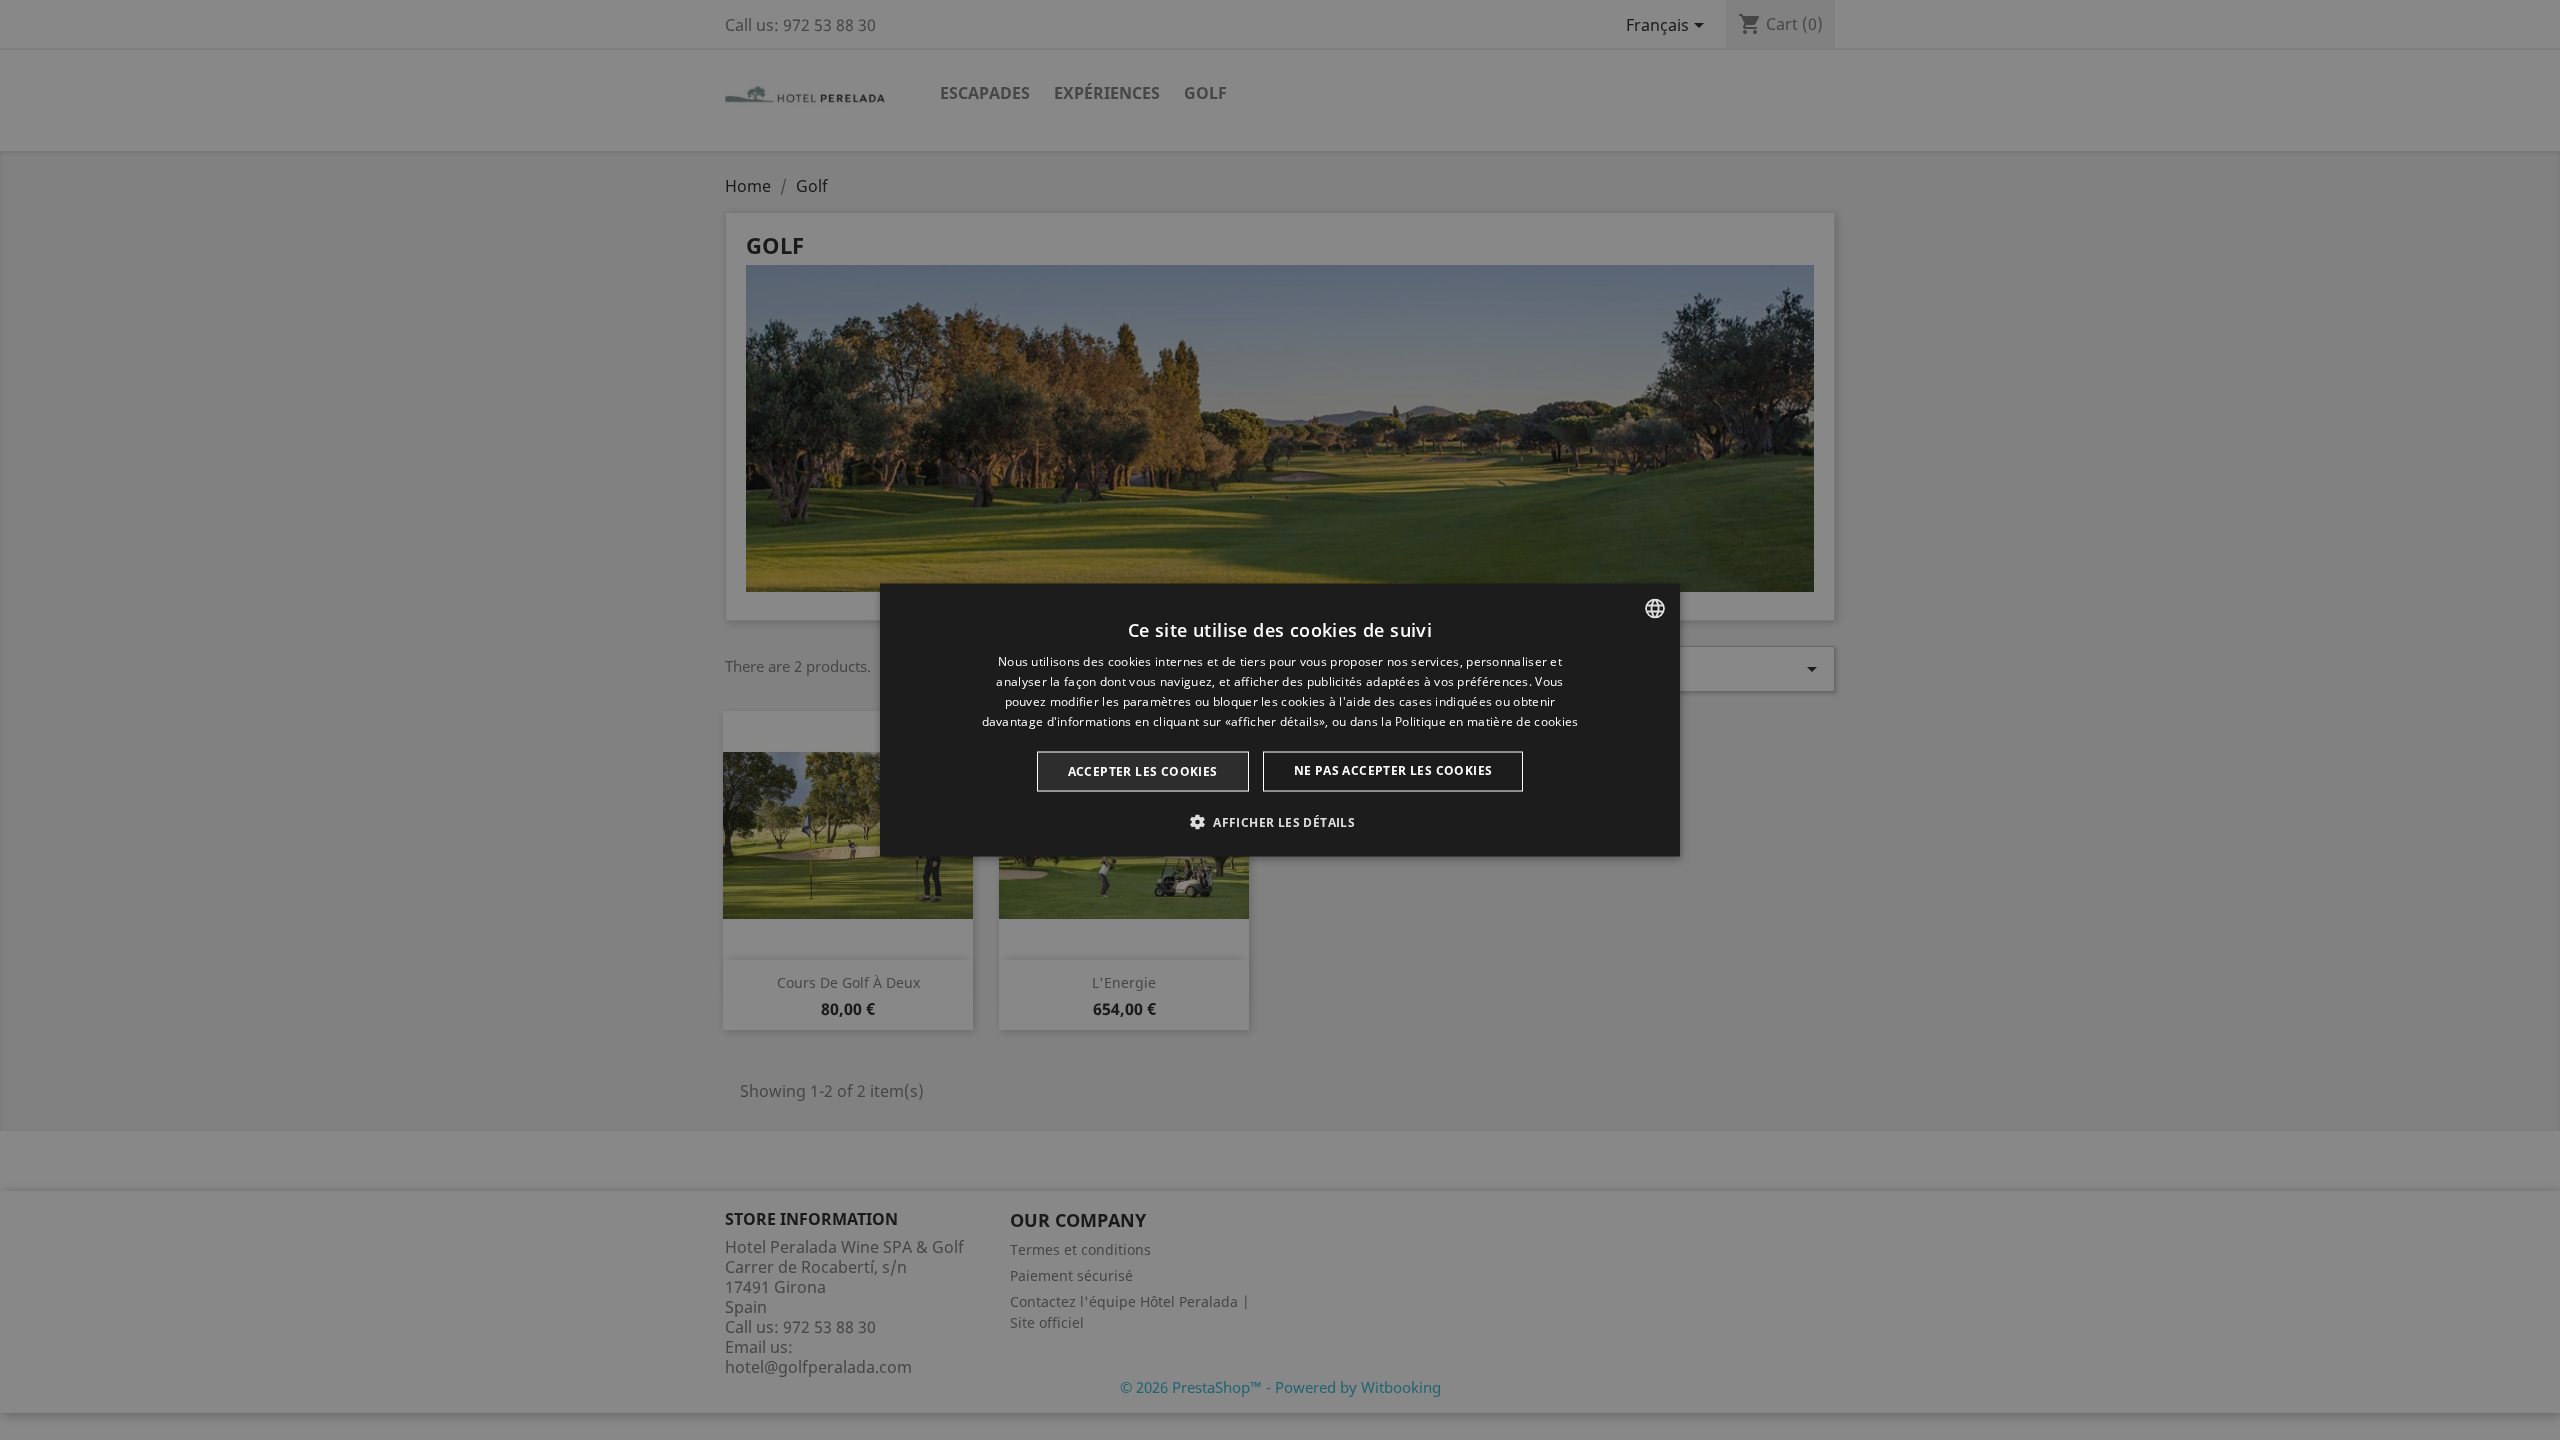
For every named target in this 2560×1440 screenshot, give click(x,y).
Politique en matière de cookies (1486, 720)
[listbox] (1655, 609)
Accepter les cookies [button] (1143, 770)
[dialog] (1280, 720)
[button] (1280, 821)
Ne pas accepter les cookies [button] (1393, 769)
